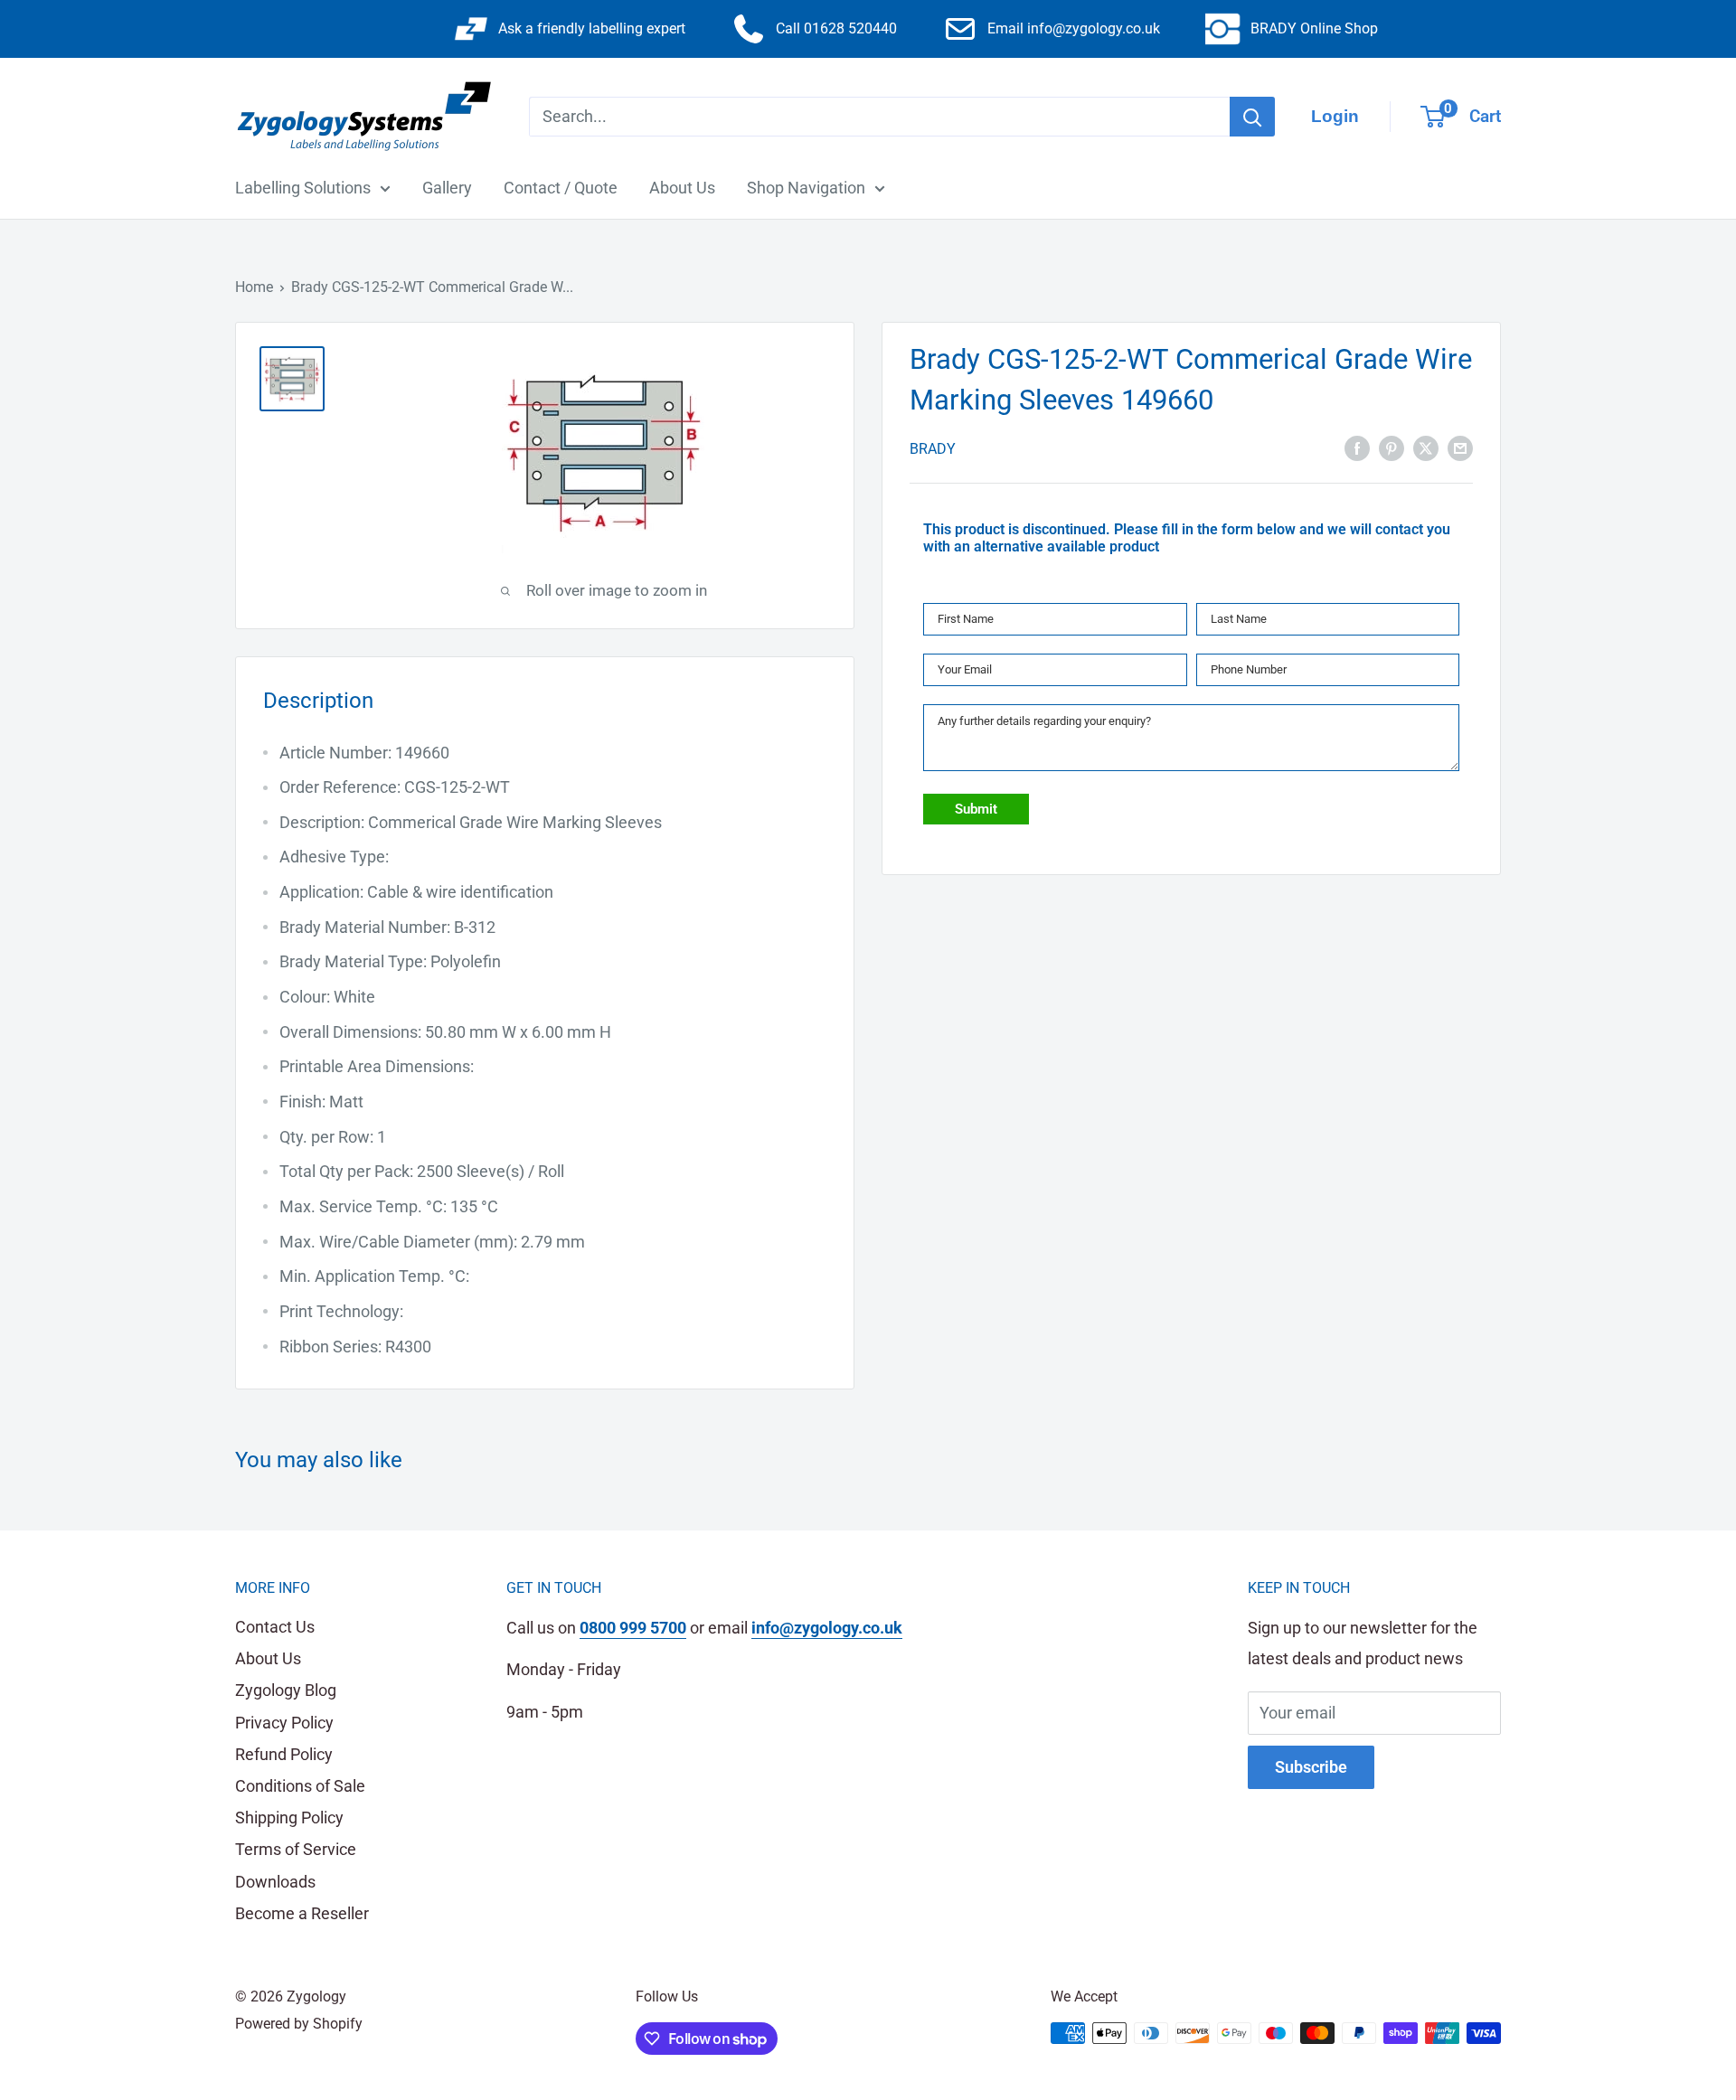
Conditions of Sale (300, 1786)
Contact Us (275, 1627)
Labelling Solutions (303, 188)
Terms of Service (296, 1849)
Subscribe (1311, 1767)
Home (254, 287)
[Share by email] (1460, 447)
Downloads (275, 1882)
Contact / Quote (561, 188)
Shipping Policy (289, 1817)
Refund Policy (284, 1754)
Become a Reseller (302, 1913)
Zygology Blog (286, 1690)
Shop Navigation (806, 188)
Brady (933, 448)
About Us (682, 188)
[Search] (1252, 117)
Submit (976, 809)
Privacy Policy (284, 1723)
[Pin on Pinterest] (1392, 447)
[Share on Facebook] (1357, 447)
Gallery (447, 188)
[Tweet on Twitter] (1426, 447)
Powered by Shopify (299, 2024)
